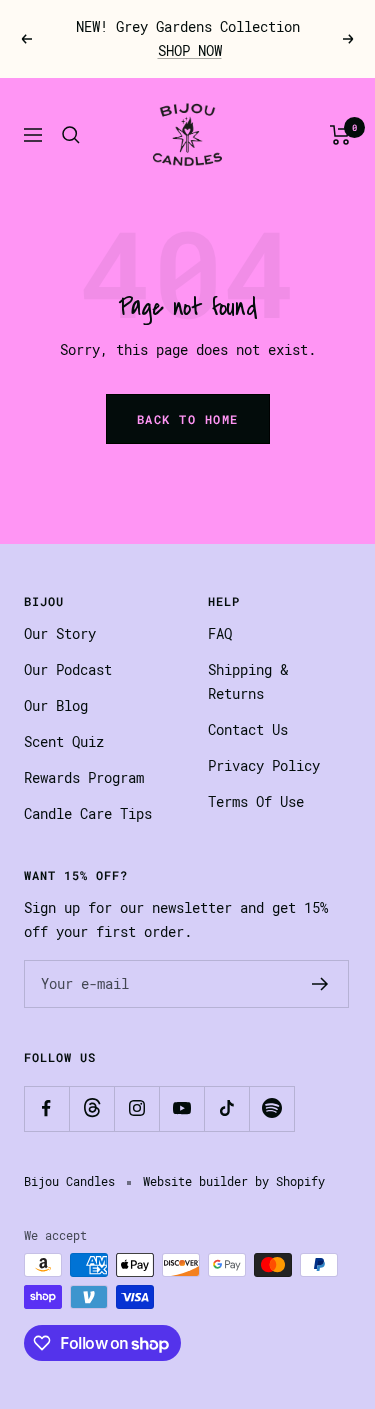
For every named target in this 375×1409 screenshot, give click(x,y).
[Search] (71, 135)
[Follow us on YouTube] (181, 1108)
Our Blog (56, 706)
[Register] (320, 984)
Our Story (60, 634)
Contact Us (248, 730)
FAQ (220, 634)
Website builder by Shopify (234, 1182)
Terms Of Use (256, 802)
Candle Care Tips (88, 814)
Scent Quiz (64, 742)
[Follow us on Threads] (91, 1108)
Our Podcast (68, 670)
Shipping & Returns (248, 682)
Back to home (188, 419)
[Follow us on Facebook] (46, 1108)
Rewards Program (84, 778)
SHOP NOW (190, 51)
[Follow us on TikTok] (226, 1108)
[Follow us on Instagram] (136, 1108)
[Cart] (340, 135)
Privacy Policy (264, 766)
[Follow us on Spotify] (271, 1108)
